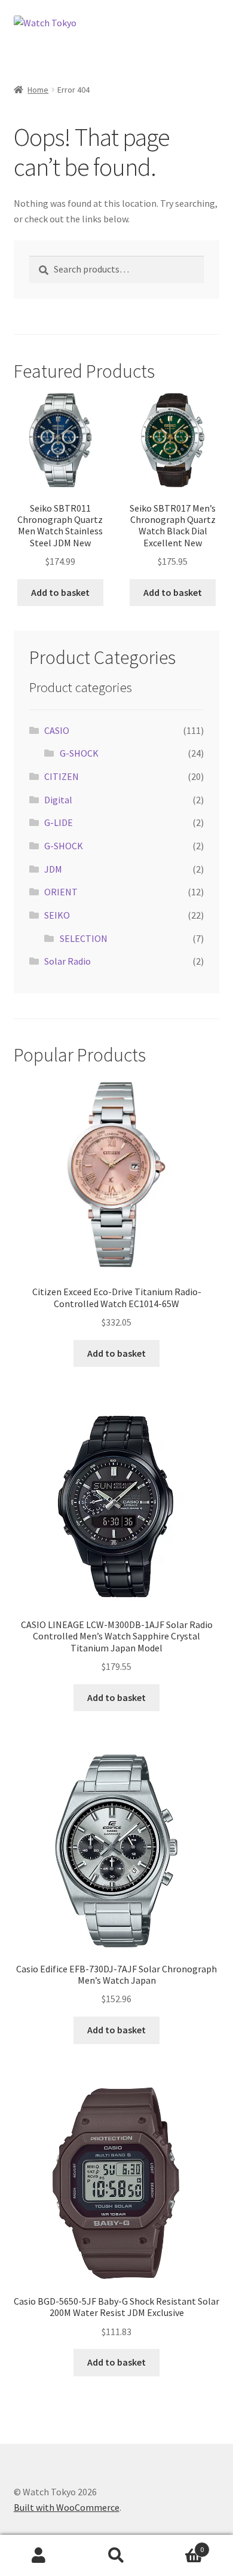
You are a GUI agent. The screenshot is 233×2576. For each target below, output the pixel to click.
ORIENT (61, 892)
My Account (39, 2556)
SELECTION (84, 938)
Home (38, 90)
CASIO (57, 730)
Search (116, 2556)
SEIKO (57, 915)
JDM (53, 869)
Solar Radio (68, 961)
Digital (58, 800)
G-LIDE (59, 822)
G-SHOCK (79, 753)
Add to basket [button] (60, 592)
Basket (180, 2545)
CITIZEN (62, 776)
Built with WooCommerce (67, 2507)
